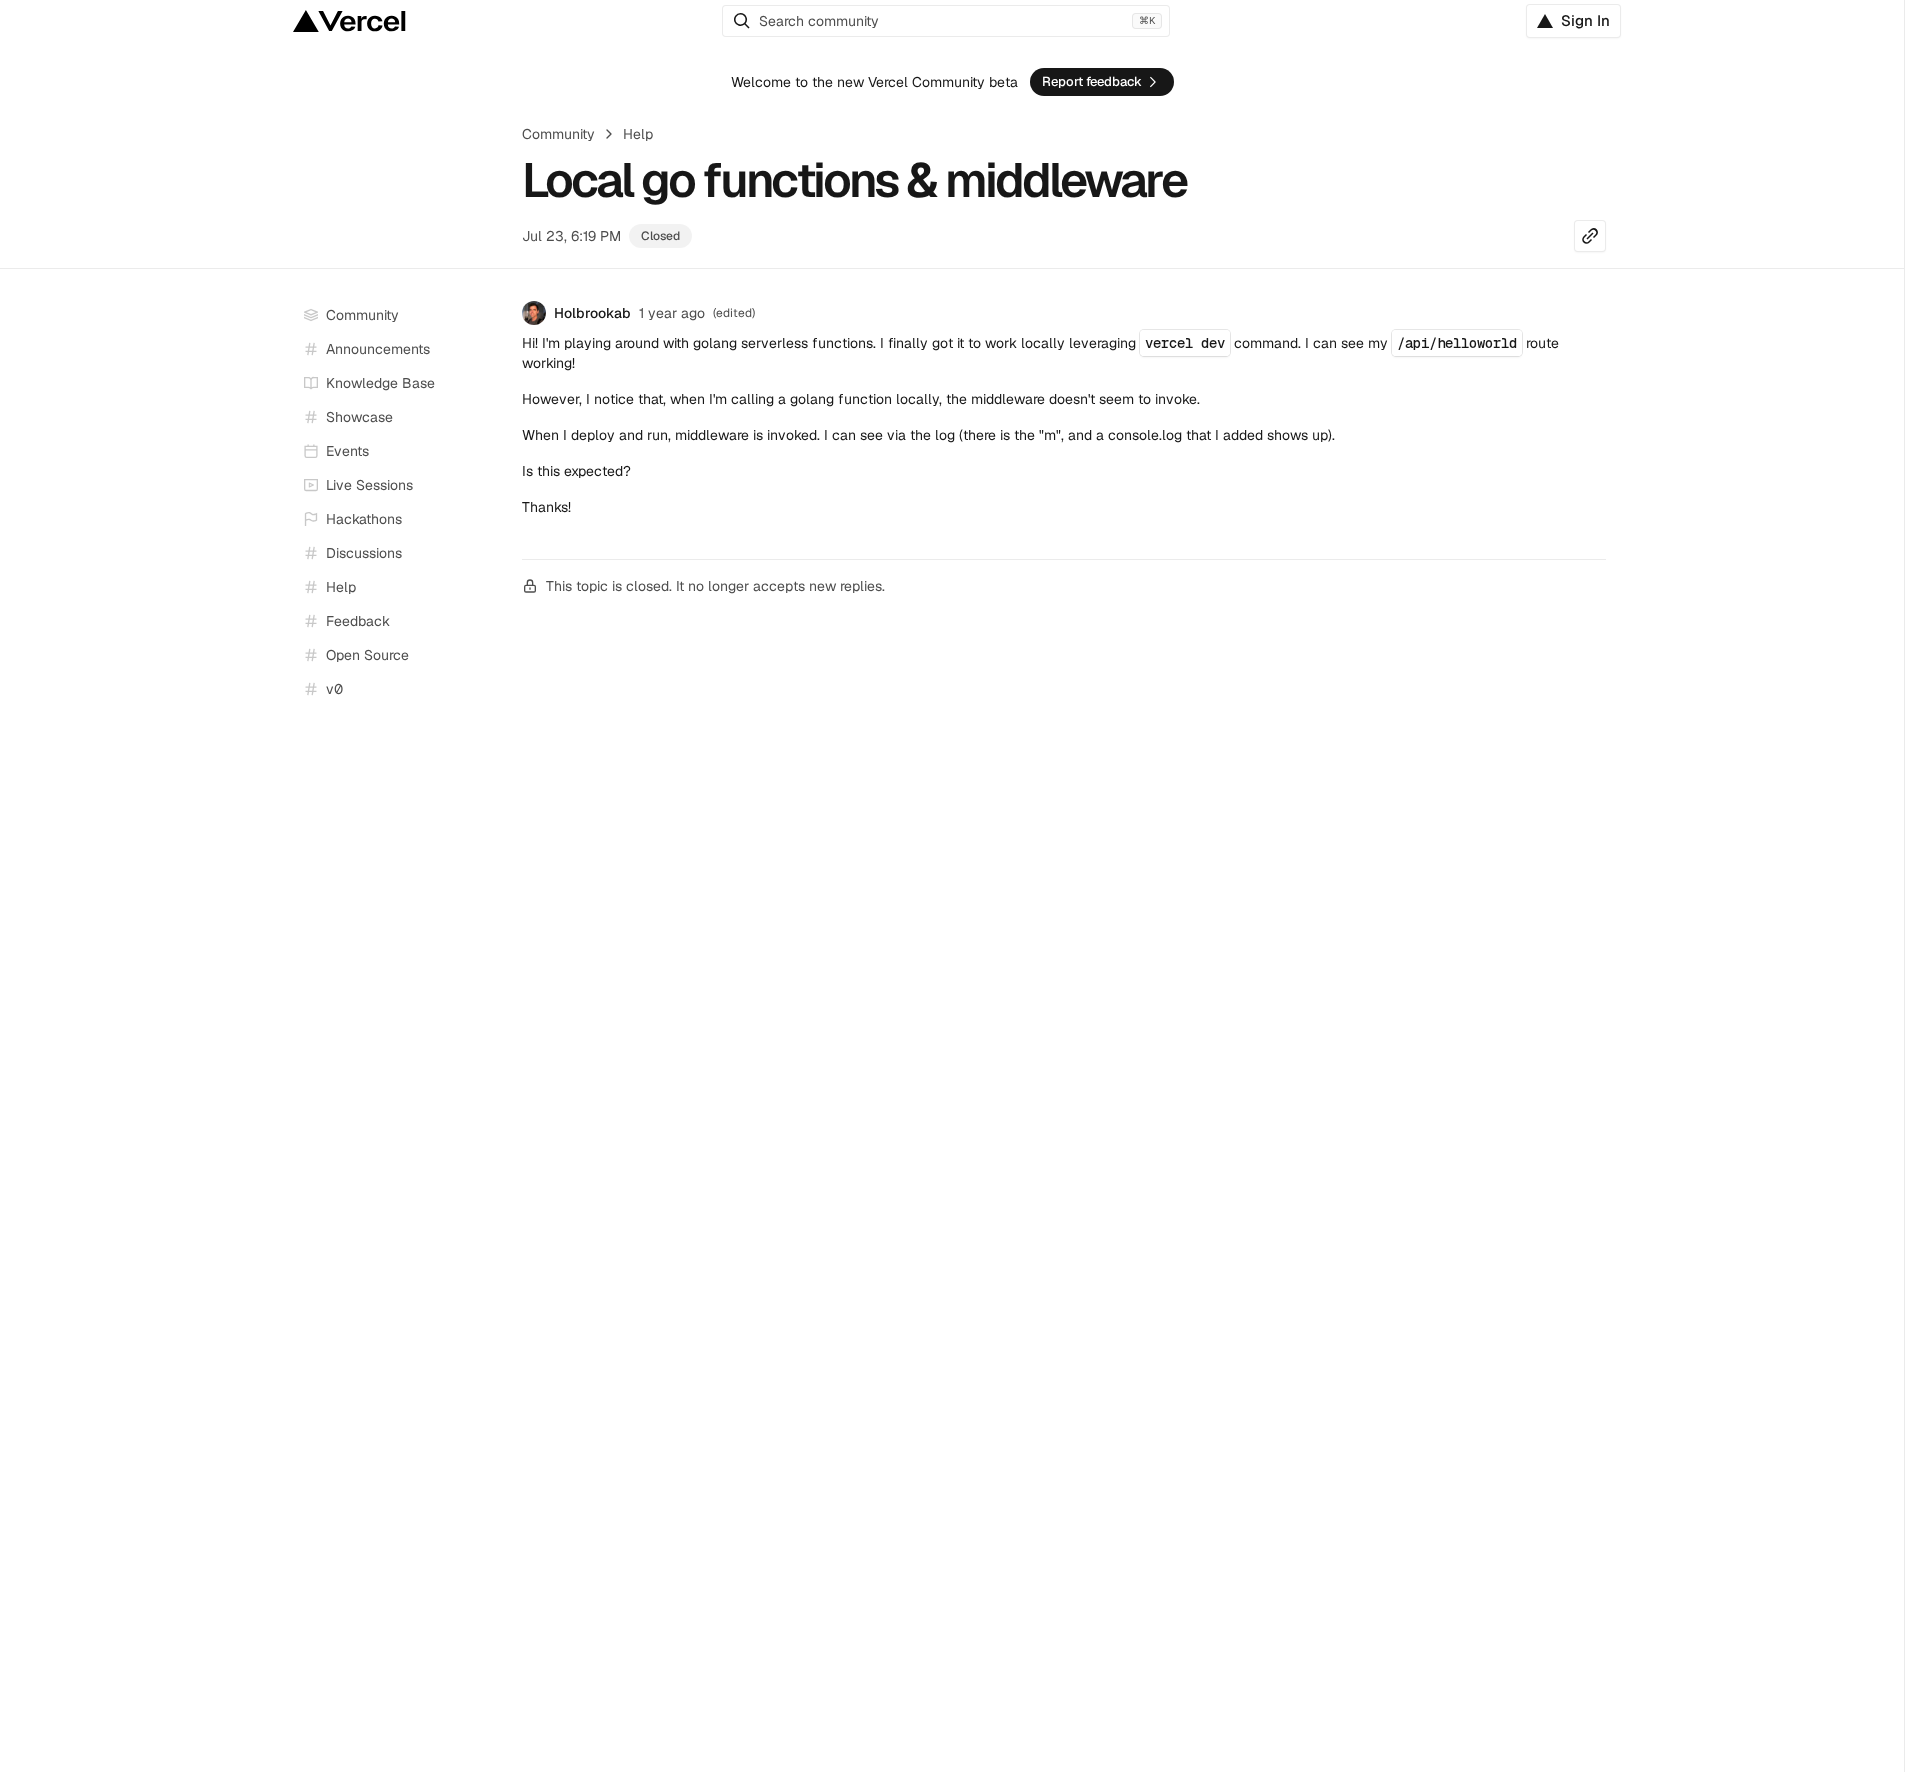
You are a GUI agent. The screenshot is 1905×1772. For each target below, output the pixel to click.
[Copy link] (1590, 236)
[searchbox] (946, 21)
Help (638, 134)
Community (558, 134)
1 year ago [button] (672, 313)
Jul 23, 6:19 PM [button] (571, 236)
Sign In (1585, 20)
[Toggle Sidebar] (488, 486)
